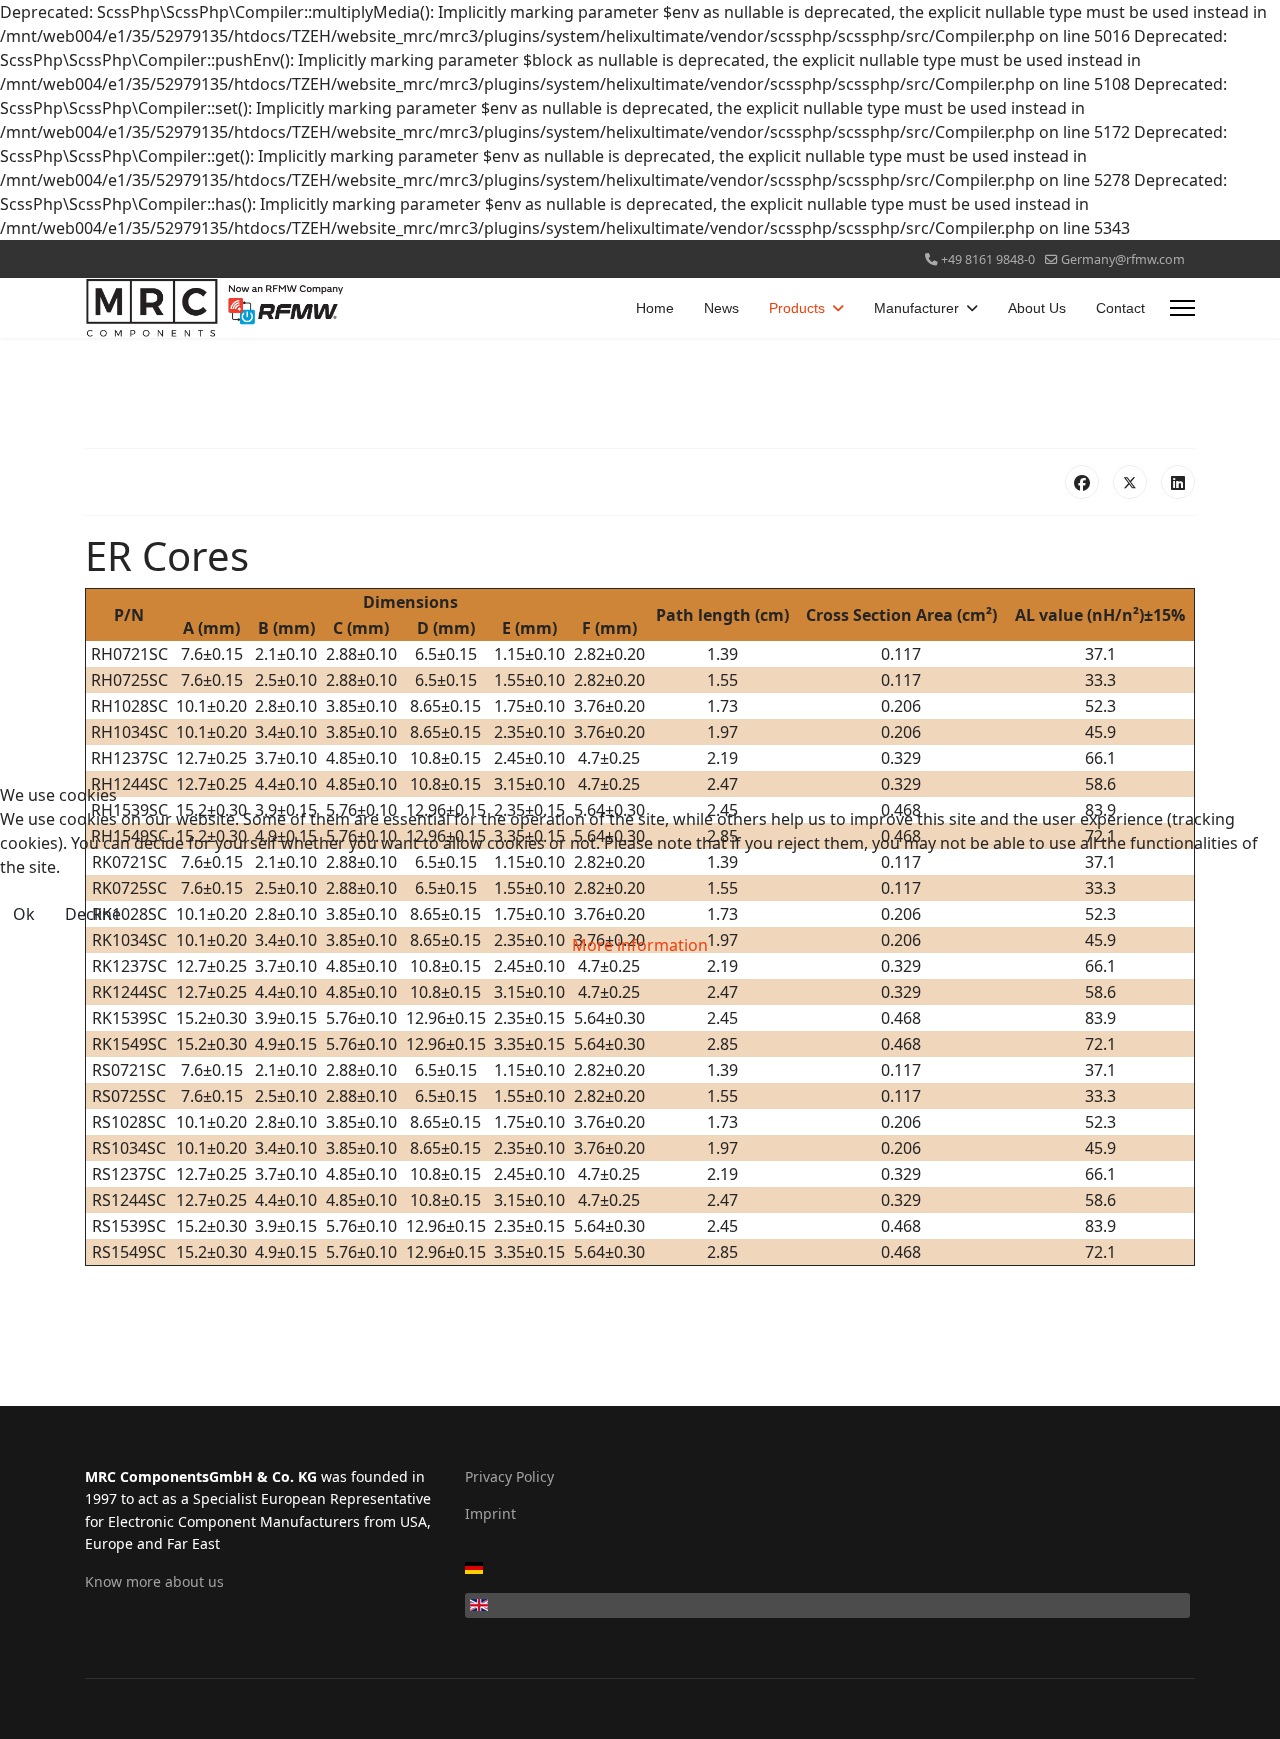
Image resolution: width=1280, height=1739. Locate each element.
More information (640, 945)
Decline (93, 914)
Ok (24, 914)
